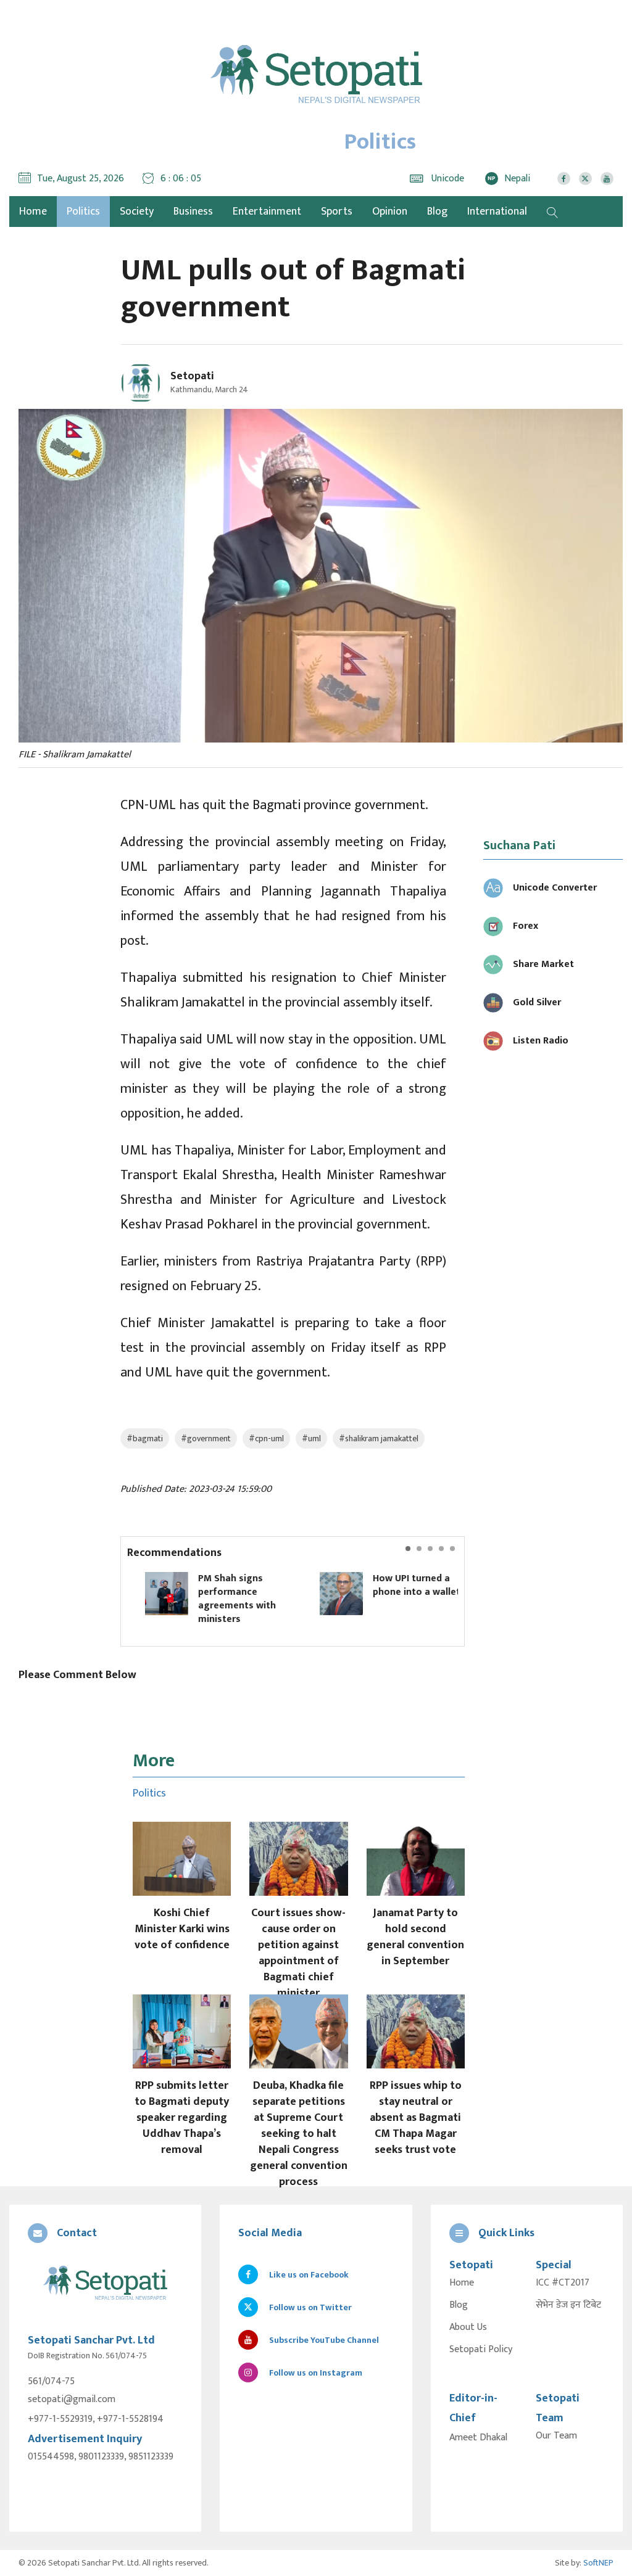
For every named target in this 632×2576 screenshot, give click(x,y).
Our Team (556, 2436)
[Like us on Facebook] (564, 179)
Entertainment (267, 212)
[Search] (552, 212)
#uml (311, 1438)
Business (193, 212)
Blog (437, 212)
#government (206, 1438)
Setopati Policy (481, 2350)
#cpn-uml (266, 1438)
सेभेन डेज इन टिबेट (568, 2305)
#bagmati (145, 1438)
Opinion (390, 212)
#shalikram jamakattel (379, 1438)
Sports (337, 212)
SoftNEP (598, 2563)
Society (137, 212)
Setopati (192, 376)
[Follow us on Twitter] (585, 179)
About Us (468, 2327)
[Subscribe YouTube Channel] (607, 179)
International (497, 212)
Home (462, 2283)
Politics (83, 212)
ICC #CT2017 (563, 2283)
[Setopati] (105, 2284)
